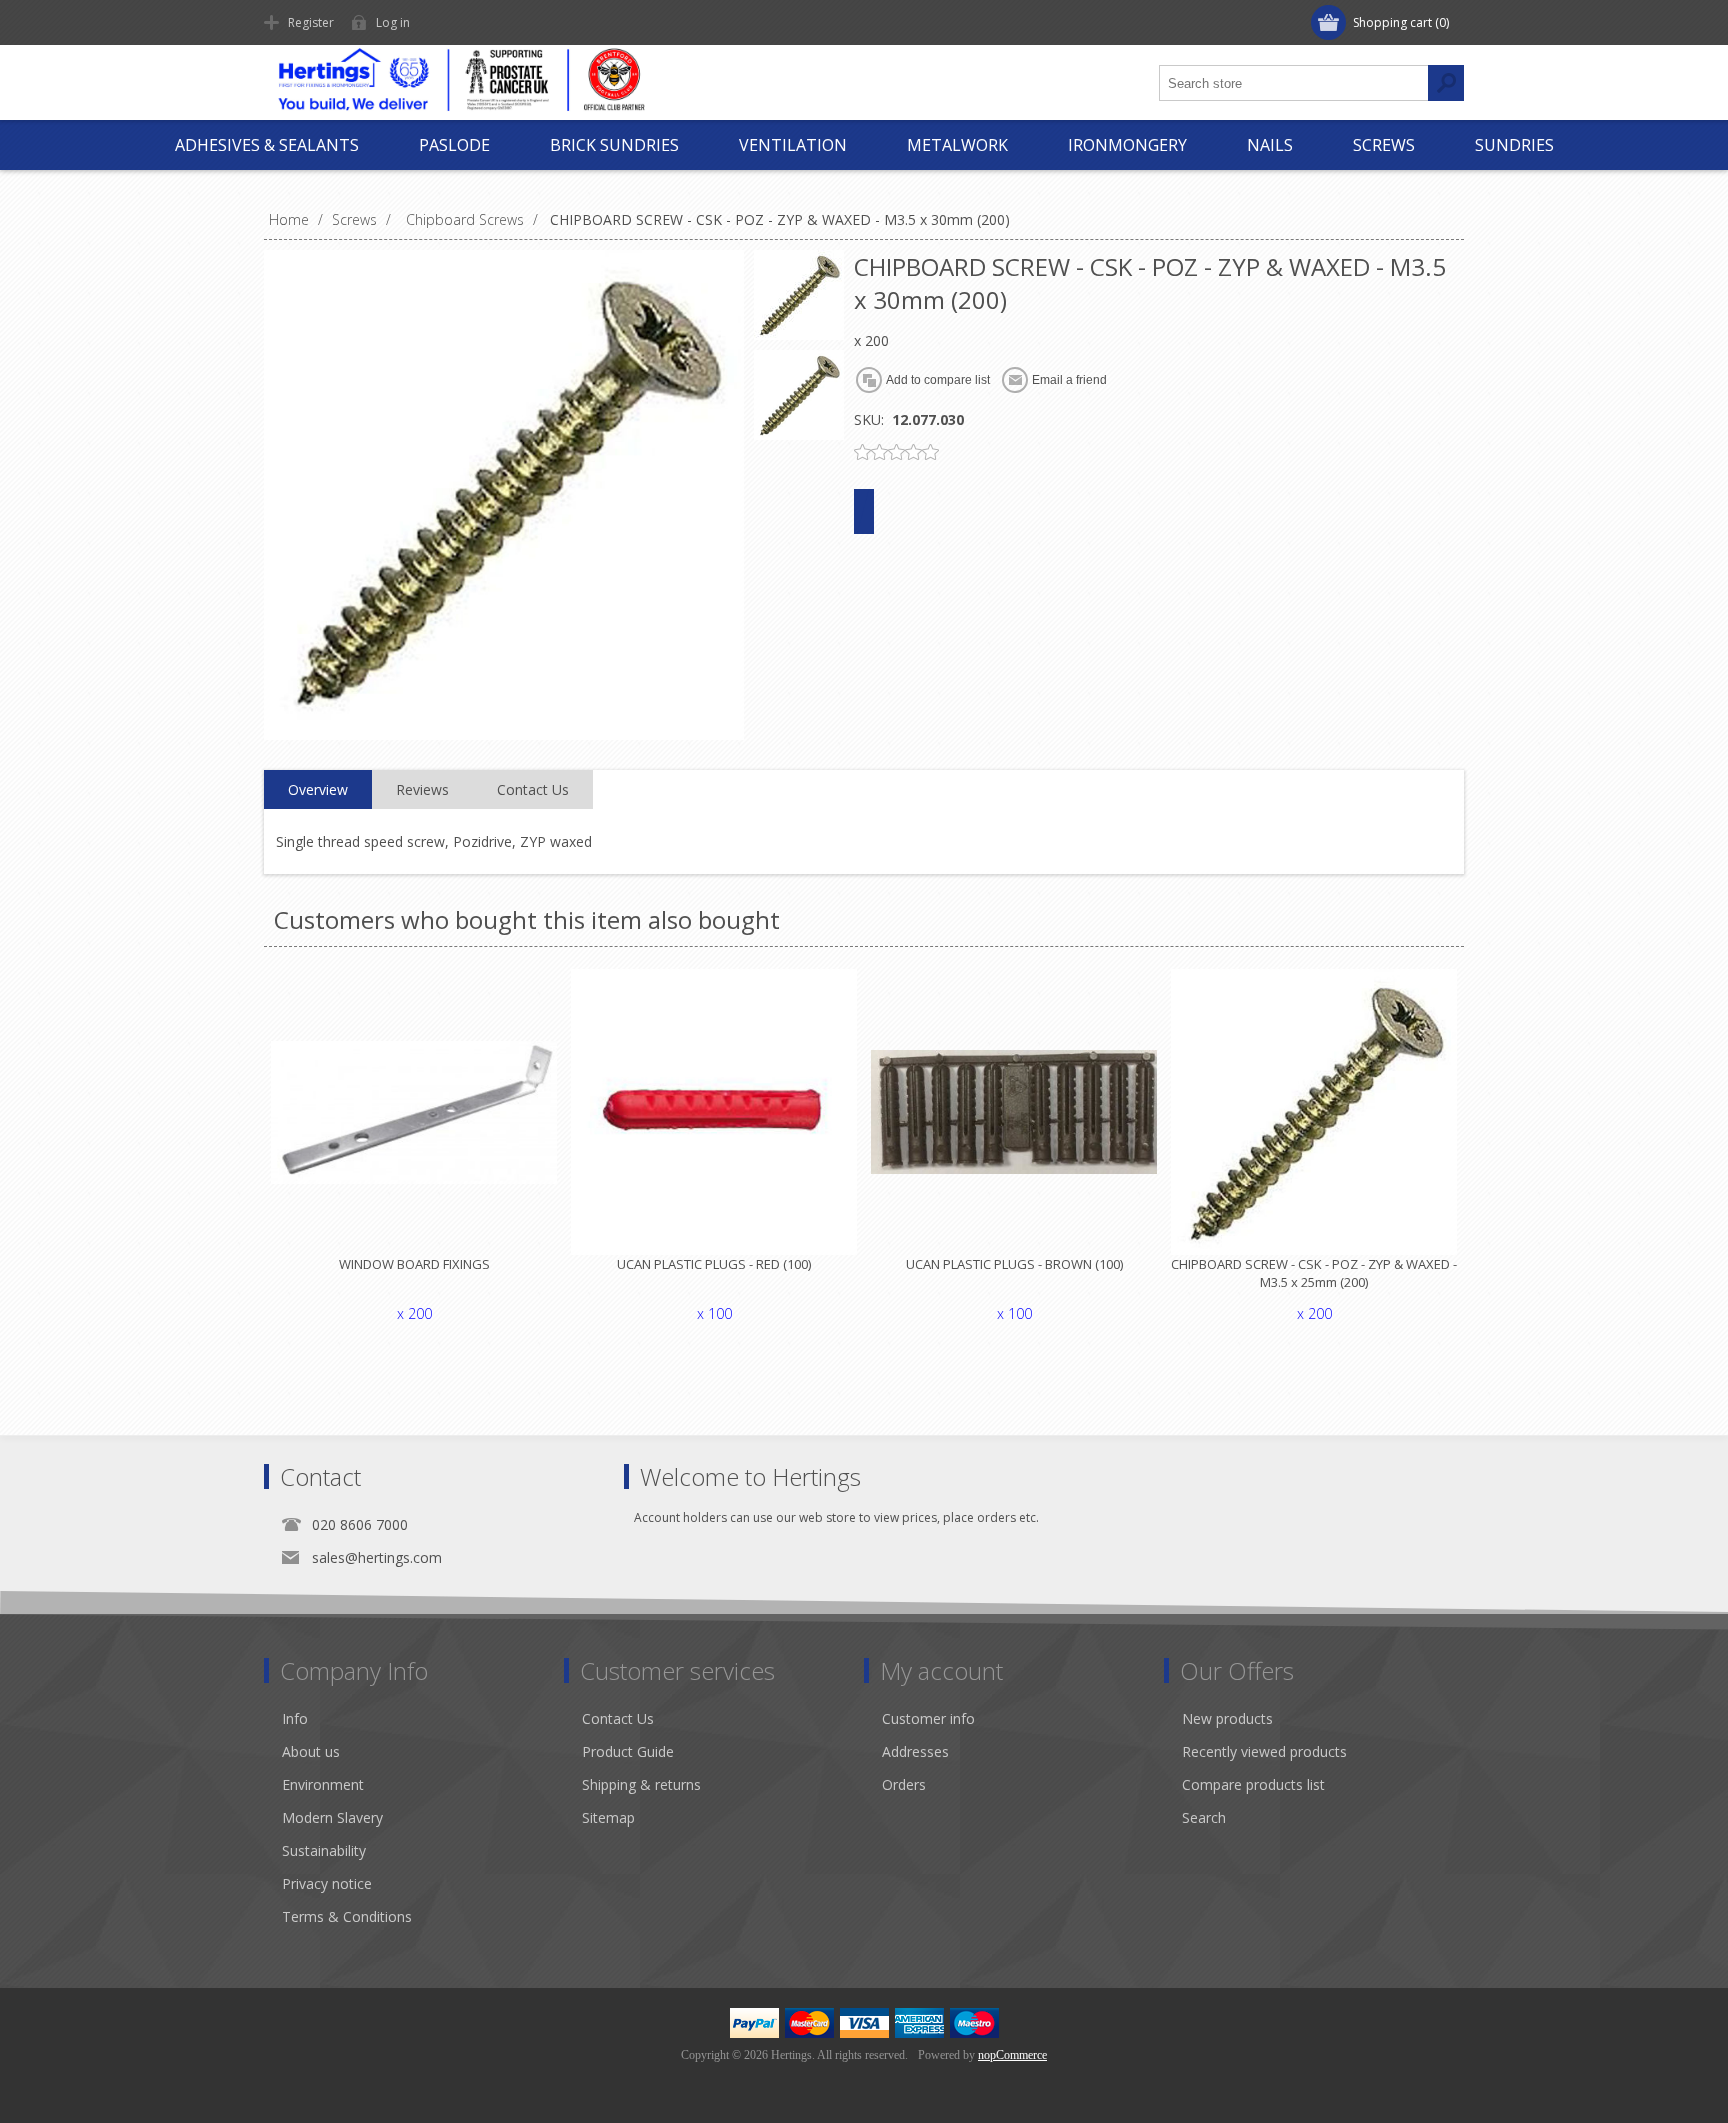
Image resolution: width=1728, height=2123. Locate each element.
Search (1204, 1817)
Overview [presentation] (318, 789)
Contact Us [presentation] (533, 789)
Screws (1384, 145)
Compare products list (1253, 1784)
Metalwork (957, 145)
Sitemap (608, 1817)
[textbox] (1294, 83)
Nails (1270, 145)
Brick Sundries (614, 145)
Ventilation (793, 145)
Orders (904, 1784)
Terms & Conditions (347, 1916)
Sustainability (324, 1850)
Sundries (1514, 145)
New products (1227, 1718)
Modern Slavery (332, 1817)
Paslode (454, 145)
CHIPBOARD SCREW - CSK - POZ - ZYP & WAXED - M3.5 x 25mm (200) (1314, 1273)
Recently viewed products (1264, 1751)
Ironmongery (1127, 145)
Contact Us (618, 1718)
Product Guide (628, 1751)
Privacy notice (327, 1883)
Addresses (915, 1751)
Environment (323, 1784)
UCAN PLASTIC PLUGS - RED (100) (714, 1264)
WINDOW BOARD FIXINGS (414, 1264)
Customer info (928, 1718)
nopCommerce (1012, 2055)
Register (311, 22)
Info (295, 1718)
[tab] (318, 790)
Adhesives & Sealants (267, 145)
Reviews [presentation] (422, 789)
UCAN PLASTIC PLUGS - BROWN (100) (1014, 1264)
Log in (393, 22)
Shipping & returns (641, 1784)
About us (311, 1751)
